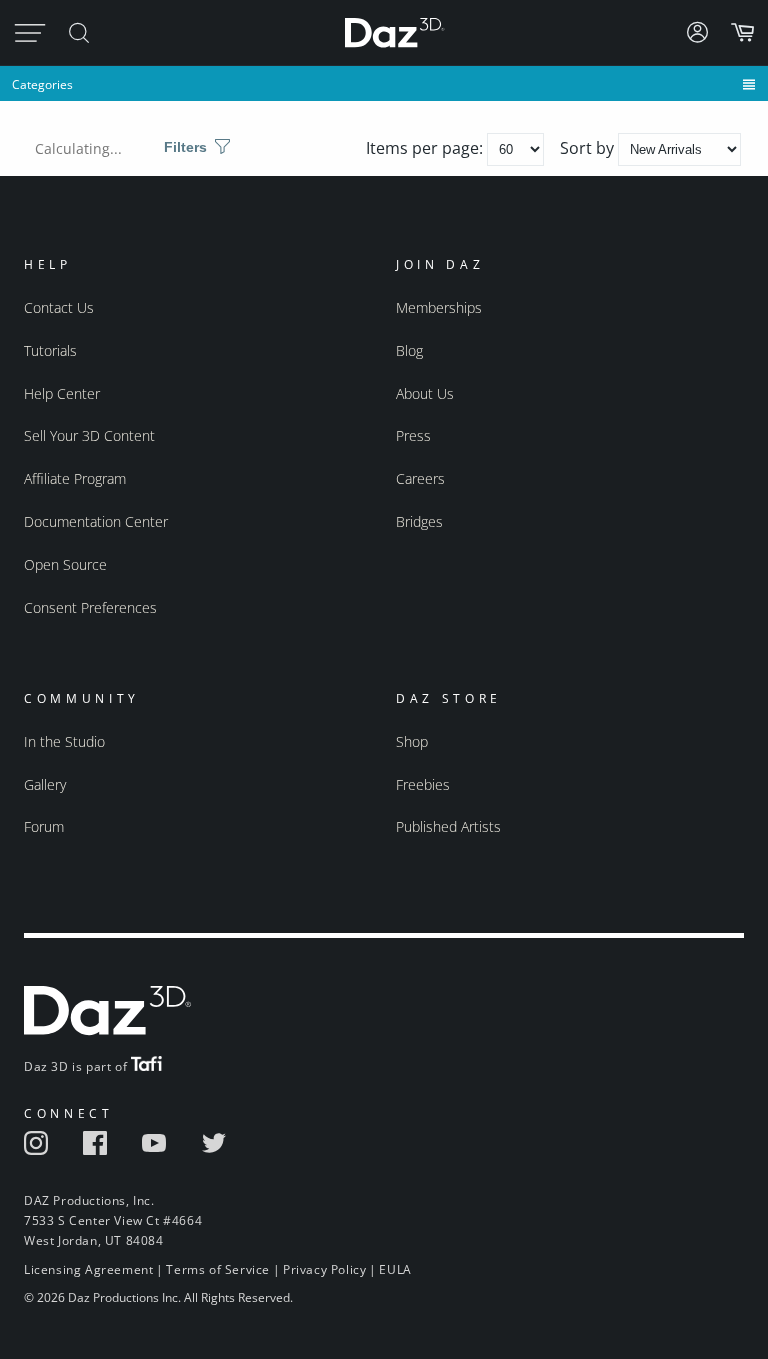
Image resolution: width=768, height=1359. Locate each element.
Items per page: (426, 148)
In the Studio (64, 741)
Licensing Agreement (88, 1269)
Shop (412, 741)
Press (413, 435)
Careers (420, 478)
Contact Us (59, 307)
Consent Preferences (90, 607)
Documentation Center (96, 521)
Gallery (45, 784)
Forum (44, 826)
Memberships (439, 307)
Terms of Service (218, 1269)
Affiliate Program (75, 478)
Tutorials (50, 350)
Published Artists (448, 826)
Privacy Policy (324, 1269)
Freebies (423, 784)
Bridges (419, 521)
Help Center (62, 393)
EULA (395, 1269)
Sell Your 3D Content (89, 435)
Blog (409, 350)
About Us (425, 393)
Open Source (65, 564)
